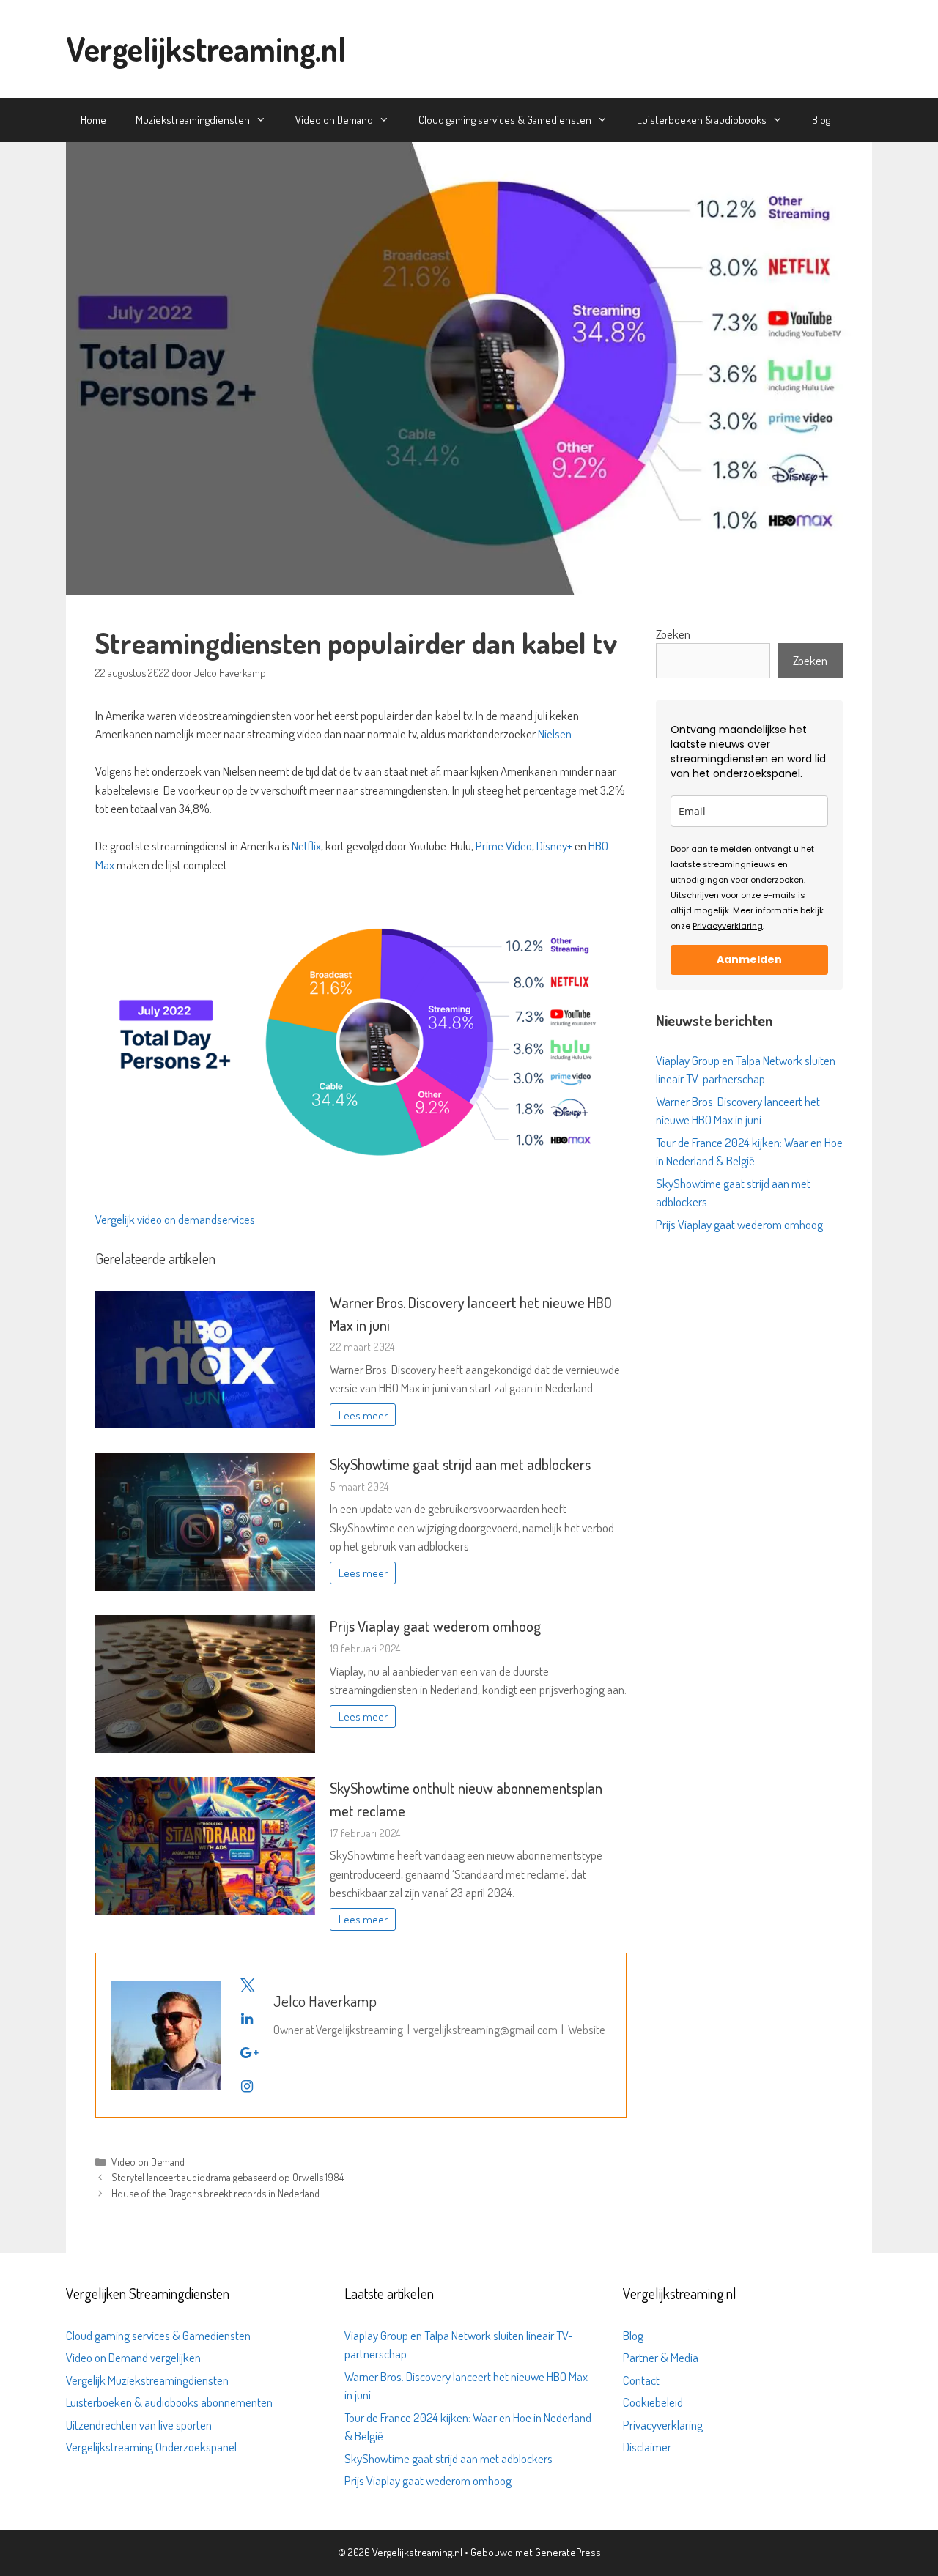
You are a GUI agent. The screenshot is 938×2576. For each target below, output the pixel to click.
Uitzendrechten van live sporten (139, 2425)
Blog (821, 120)
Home (93, 120)
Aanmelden (749, 959)
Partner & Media (661, 2357)
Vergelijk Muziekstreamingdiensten (147, 2380)
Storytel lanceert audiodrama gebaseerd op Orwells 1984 (228, 2177)
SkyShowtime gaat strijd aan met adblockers (460, 1464)
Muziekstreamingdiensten (193, 120)
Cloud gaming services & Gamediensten (505, 120)
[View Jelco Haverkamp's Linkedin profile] (247, 2019)
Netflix (306, 846)
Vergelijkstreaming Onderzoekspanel (151, 2447)
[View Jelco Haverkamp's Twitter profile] (247, 1985)
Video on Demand (334, 120)
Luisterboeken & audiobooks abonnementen (169, 2402)
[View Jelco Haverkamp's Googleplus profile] (247, 2052)
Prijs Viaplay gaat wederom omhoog (435, 1626)
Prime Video (504, 846)
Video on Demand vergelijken (133, 2357)
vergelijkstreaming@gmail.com (485, 2029)
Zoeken (673, 634)
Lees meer (363, 1415)
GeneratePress (568, 2552)
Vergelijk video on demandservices (175, 1219)
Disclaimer (647, 2447)
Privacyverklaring (728, 926)
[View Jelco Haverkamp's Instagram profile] (247, 2086)
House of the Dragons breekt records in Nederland (215, 2193)
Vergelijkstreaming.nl (206, 49)
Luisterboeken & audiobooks (702, 120)
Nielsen (555, 734)
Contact (641, 2380)
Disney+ (554, 846)
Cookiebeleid (653, 2402)
